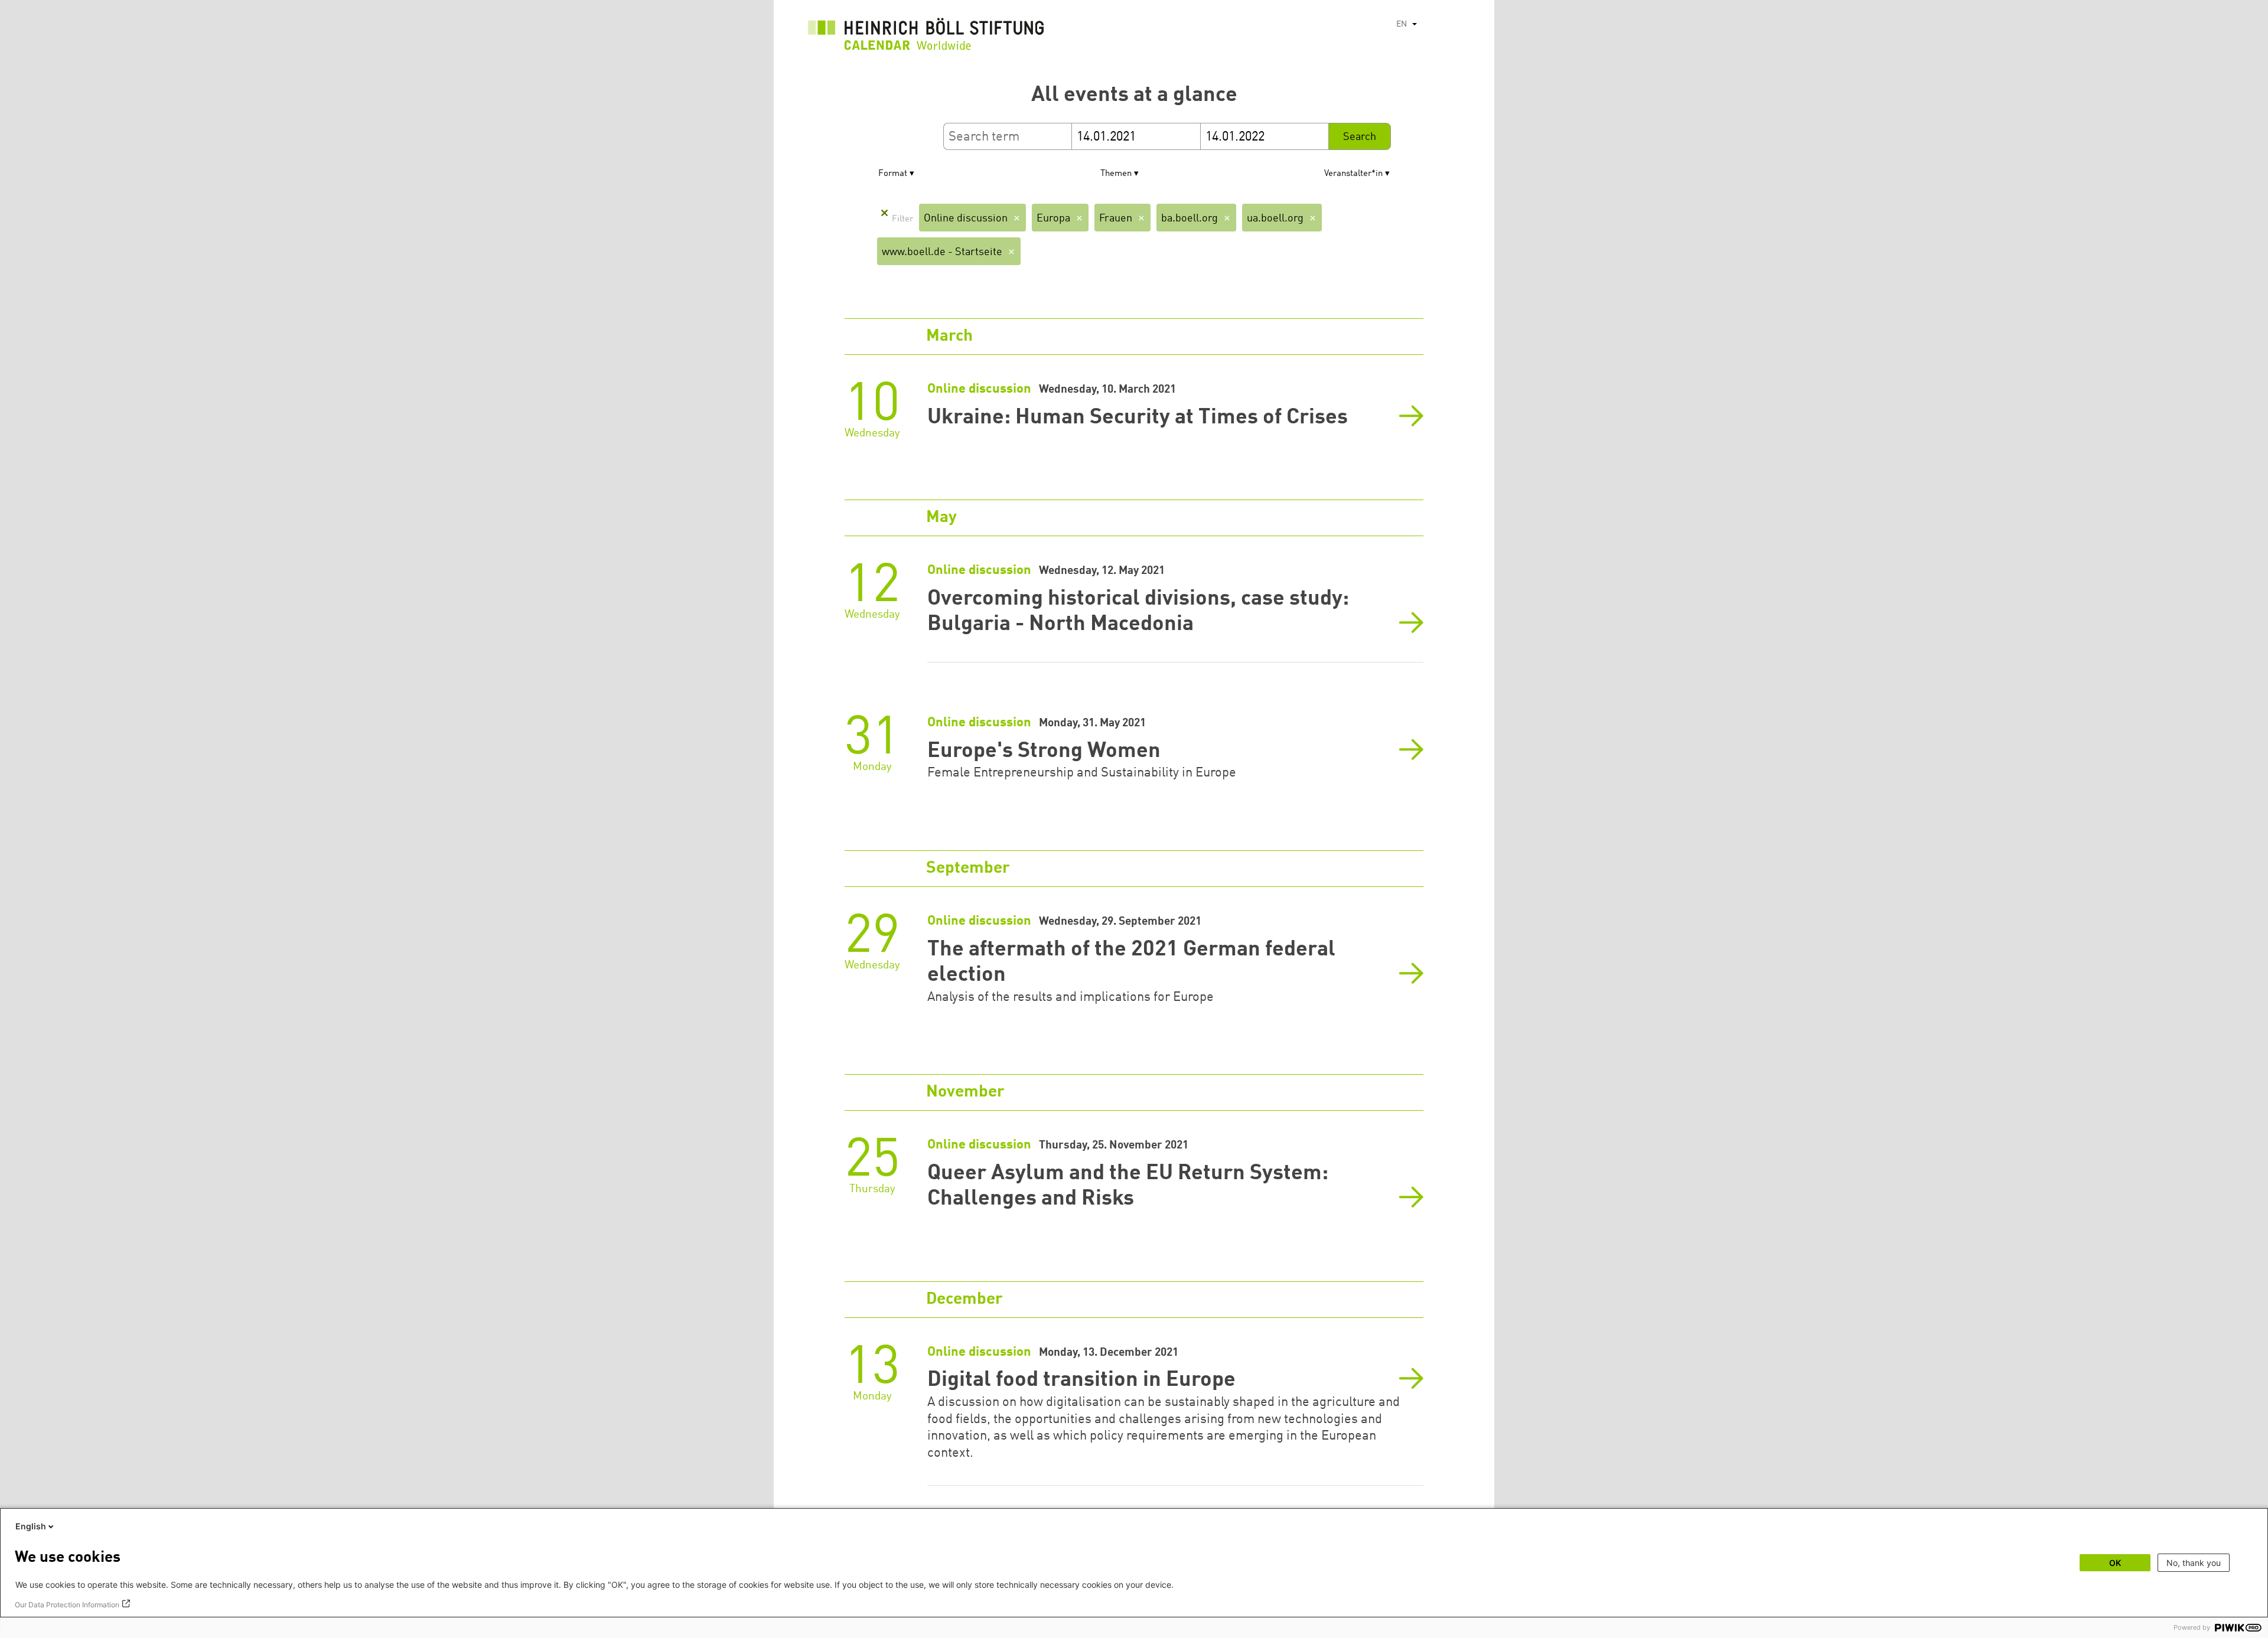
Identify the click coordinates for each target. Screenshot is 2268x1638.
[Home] (926, 37)
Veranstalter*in (1353, 174)
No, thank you (2194, 1563)
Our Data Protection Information (67, 1605)
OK (2115, 1563)
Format (893, 174)
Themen (1116, 174)
